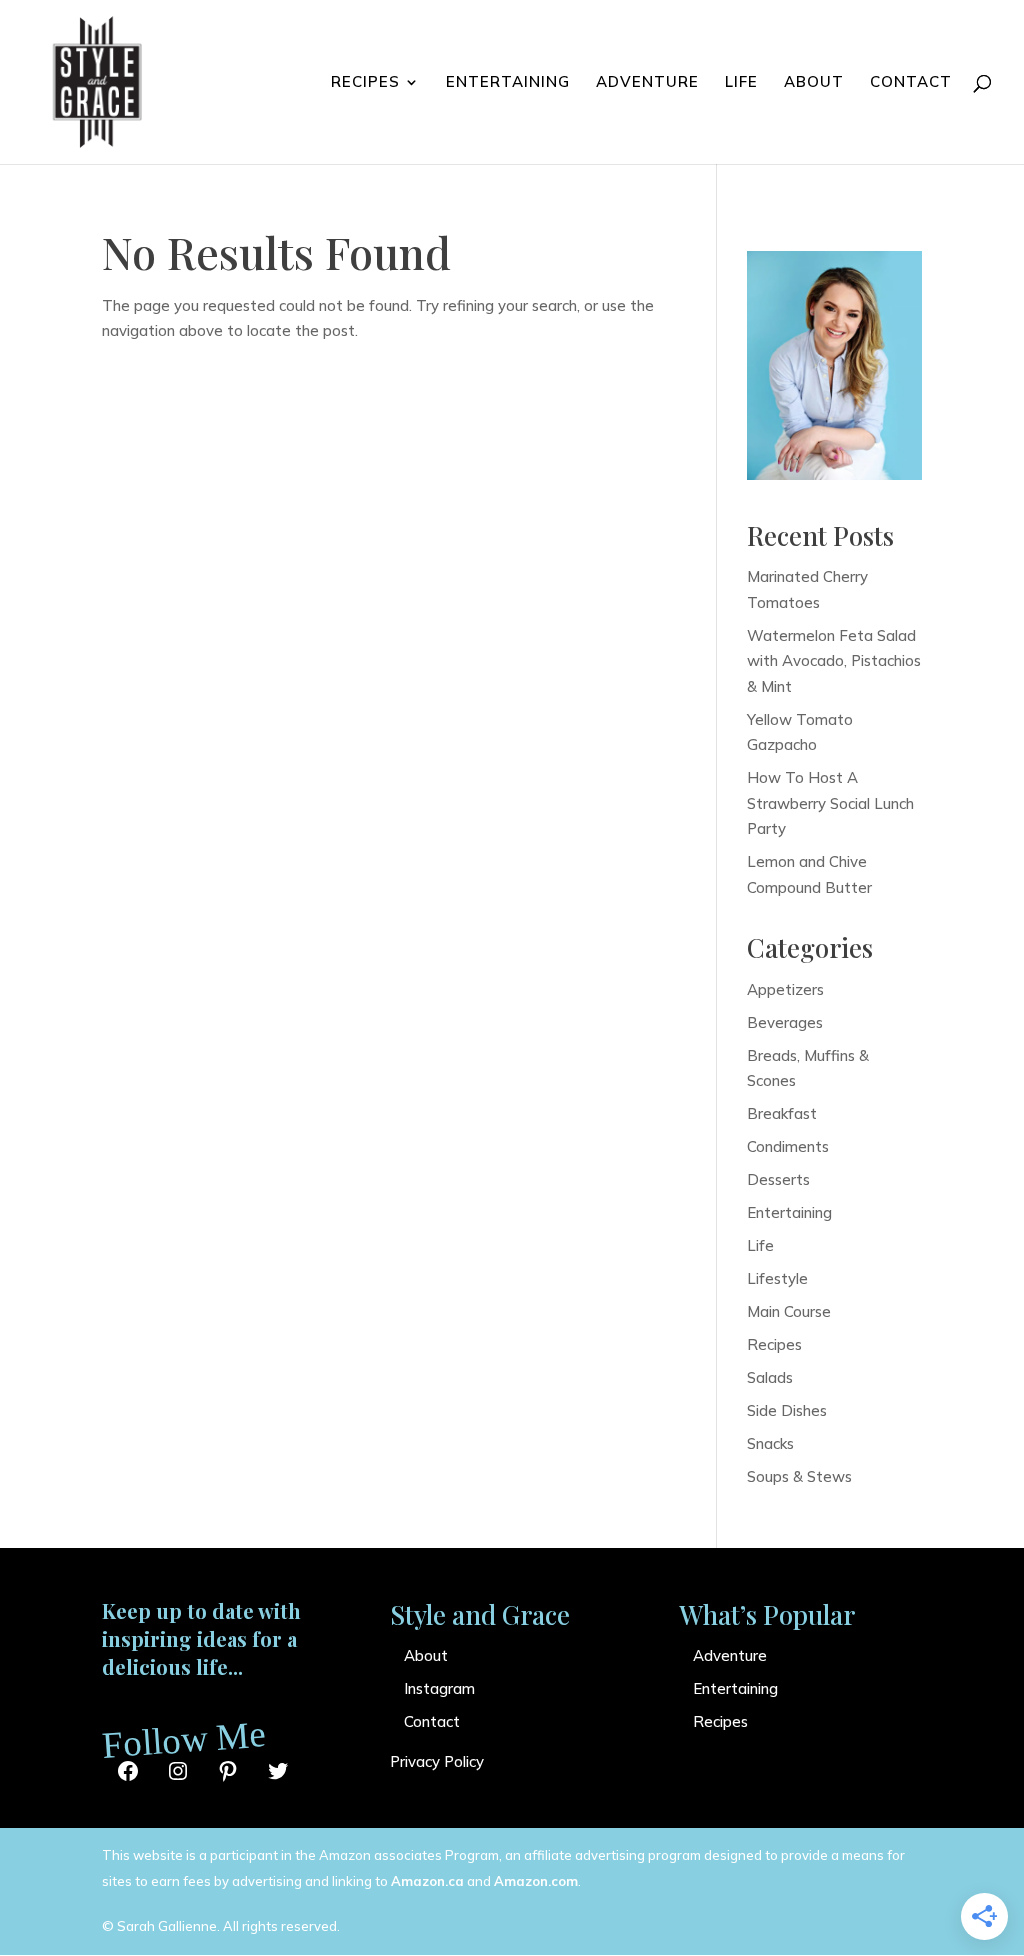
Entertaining (508, 83)
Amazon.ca (427, 1881)
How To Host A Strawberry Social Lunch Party (830, 803)
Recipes (365, 83)
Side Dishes (787, 1410)
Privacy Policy (437, 1761)
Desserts (778, 1179)
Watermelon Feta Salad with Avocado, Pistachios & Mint (834, 661)
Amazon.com (536, 1881)
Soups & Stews (799, 1476)
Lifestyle (777, 1278)
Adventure (647, 83)
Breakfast (782, 1113)
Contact (911, 83)
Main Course (789, 1311)
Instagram (439, 1688)
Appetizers (785, 989)
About (814, 83)
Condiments (788, 1146)
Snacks (770, 1443)
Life (741, 83)
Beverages (785, 1022)
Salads (770, 1377)
